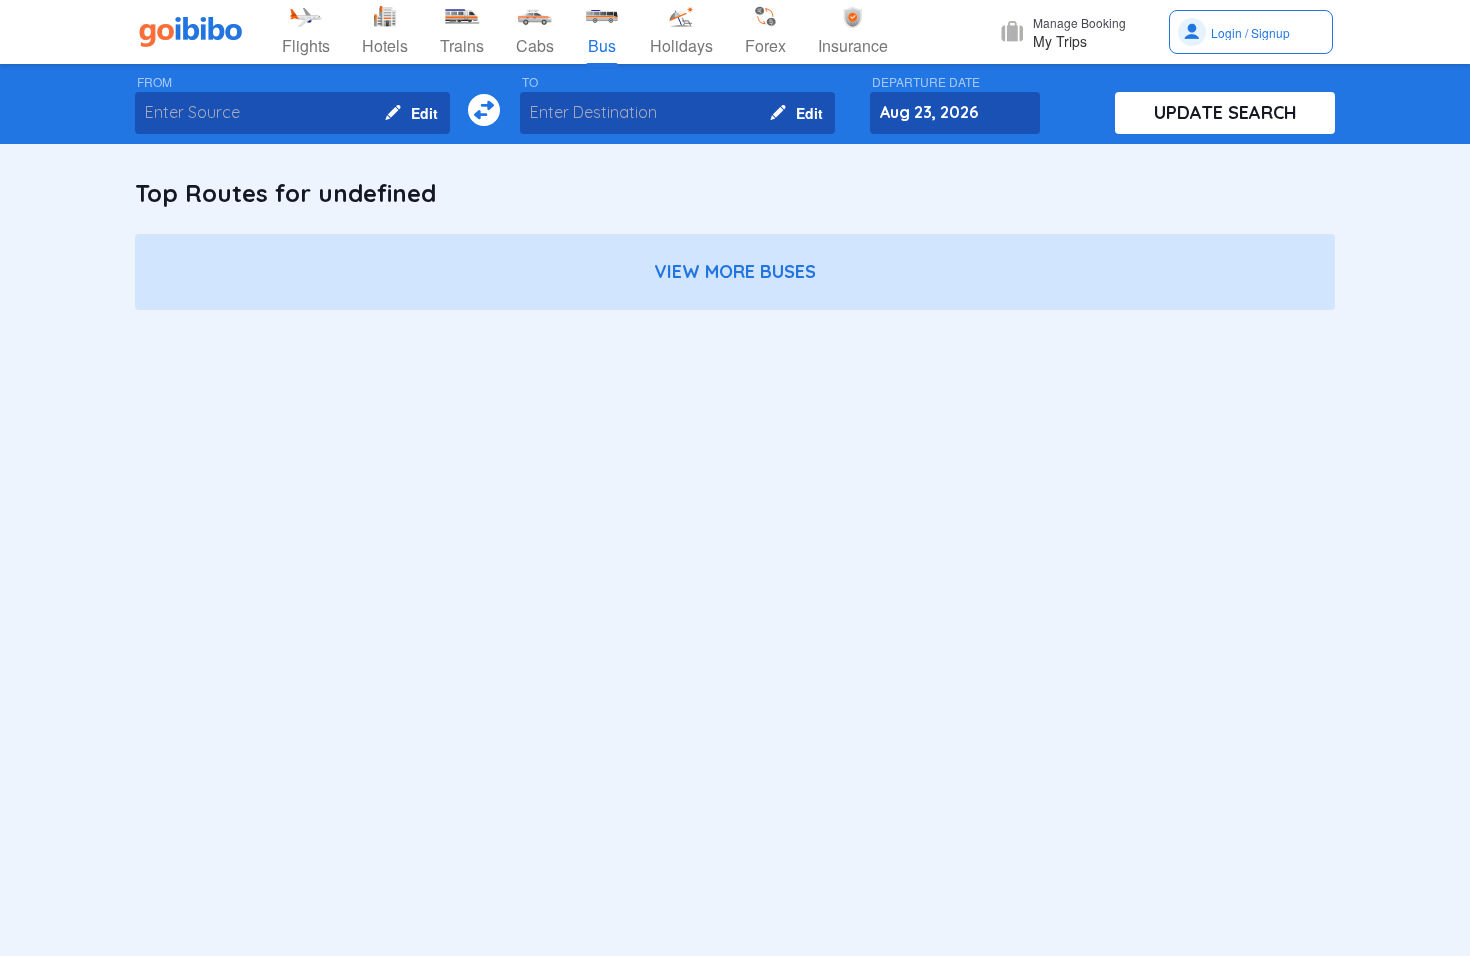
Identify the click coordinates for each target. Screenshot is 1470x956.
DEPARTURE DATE (926, 82)
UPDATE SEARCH (1225, 112)
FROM (154, 82)
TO (530, 82)
